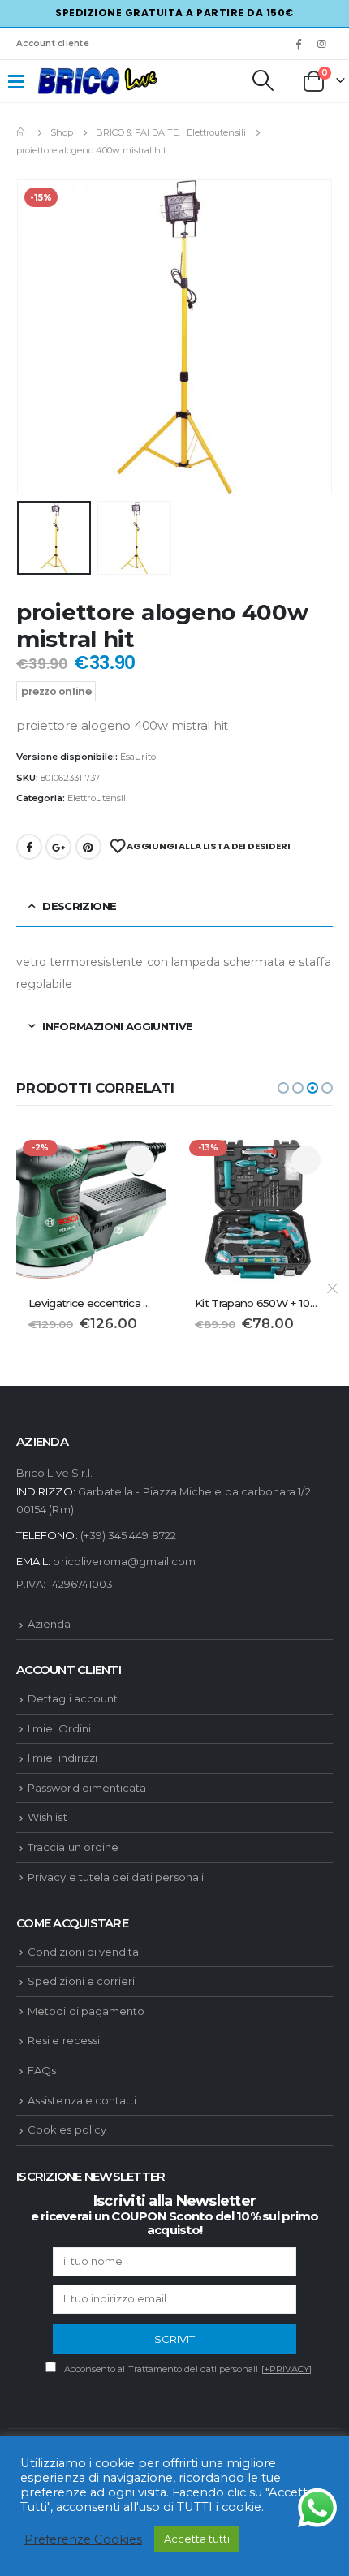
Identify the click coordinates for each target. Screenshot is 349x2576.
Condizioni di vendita (83, 1952)
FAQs (42, 2070)
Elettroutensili (98, 798)
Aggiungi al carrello (140, 1160)
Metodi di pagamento (86, 2011)
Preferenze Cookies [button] (83, 2539)
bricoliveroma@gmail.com (124, 1561)
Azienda (49, 1624)
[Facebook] (299, 44)
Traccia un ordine (73, 1847)
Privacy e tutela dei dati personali (116, 1877)
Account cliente (53, 43)
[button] (283, 1088)
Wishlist (47, 1817)
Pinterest (88, 847)
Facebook (29, 847)
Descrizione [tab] (79, 906)
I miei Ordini (59, 1728)
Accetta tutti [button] (197, 2539)
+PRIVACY (287, 2369)
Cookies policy (67, 2129)
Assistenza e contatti (82, 2100)
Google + (58, 847)
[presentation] (37, 337)
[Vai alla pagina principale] (22, 132)
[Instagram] (322, 44)
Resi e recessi (64, 2040)
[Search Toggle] (262, 80)
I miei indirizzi (62, 1758)
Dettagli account (73, 1698)
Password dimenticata (87, 1788)
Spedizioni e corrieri (81, 1981)
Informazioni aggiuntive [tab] (117, 1026)
